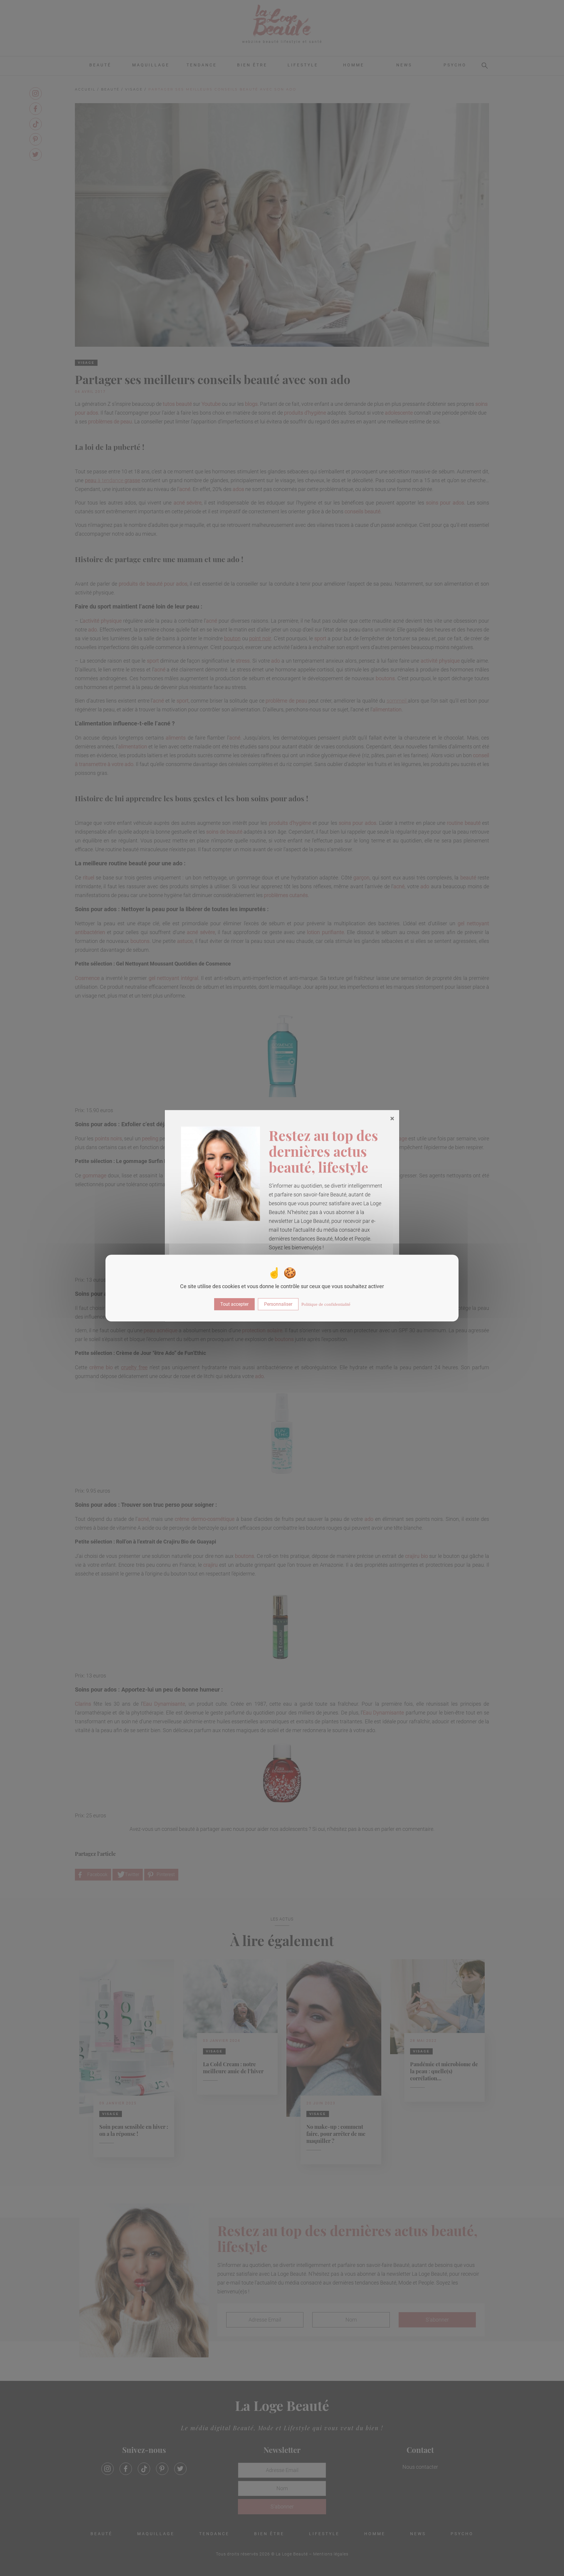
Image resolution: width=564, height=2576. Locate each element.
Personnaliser (278, 1304)
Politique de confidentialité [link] (326, 1304)
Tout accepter (234, 1304)
